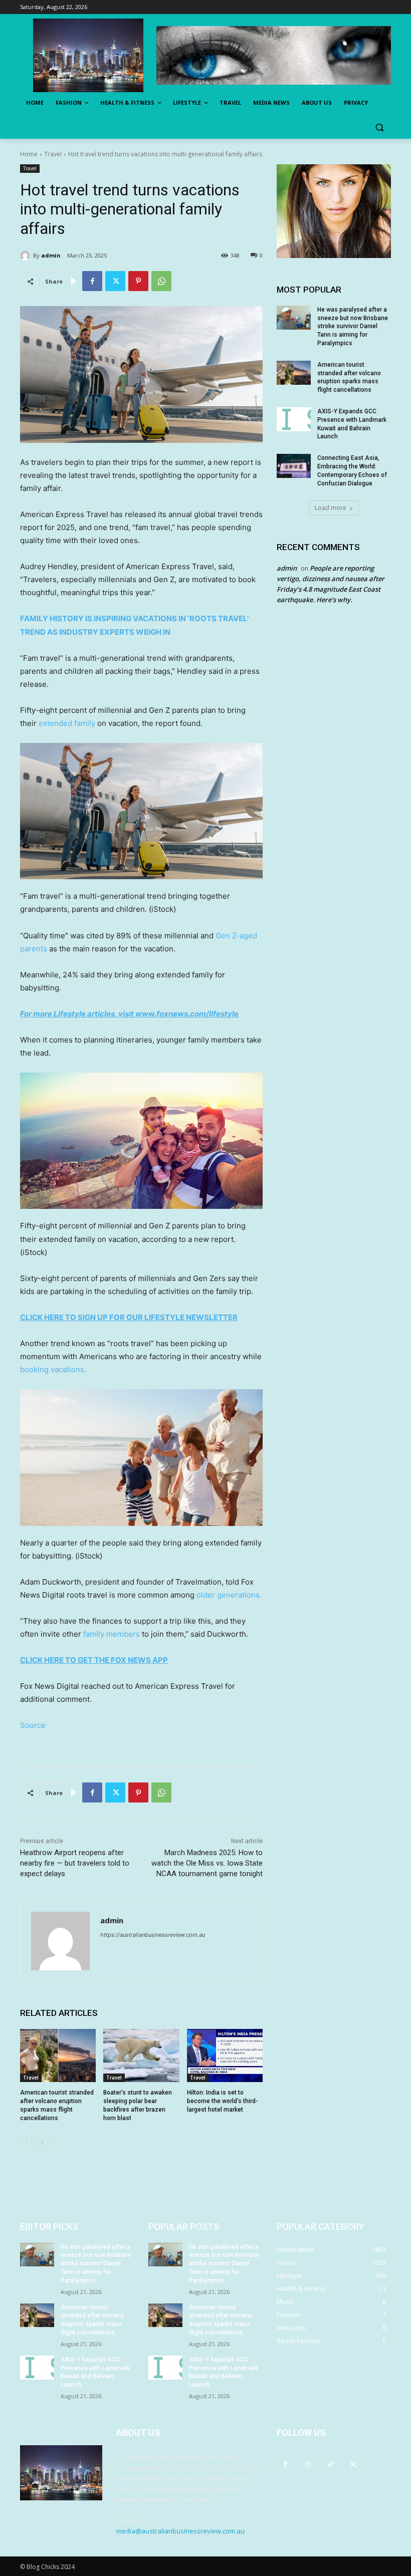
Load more (331, 508)
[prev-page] (26, 2142)
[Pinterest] (138, 281)
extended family (67, 723)
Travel (53, 154)
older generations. (229, 1595)
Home (29, 154)
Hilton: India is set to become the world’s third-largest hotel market (223, 2101)
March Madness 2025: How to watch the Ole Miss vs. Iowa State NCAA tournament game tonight (207, 1863)
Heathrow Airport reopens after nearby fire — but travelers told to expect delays (75, 1863)
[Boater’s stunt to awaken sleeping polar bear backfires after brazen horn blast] (141, 2055)
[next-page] (42, 2142)
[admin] (27, 255)
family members (112, 1634)
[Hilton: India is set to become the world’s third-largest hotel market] (225, 2055)
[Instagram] (308, 2464)
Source (33, 1725)
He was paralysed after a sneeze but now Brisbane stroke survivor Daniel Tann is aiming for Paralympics (353, 326)
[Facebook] (92, 281)
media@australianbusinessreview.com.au (180, 2531)
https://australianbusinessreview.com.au (153, 1935)
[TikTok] (331, 2464)
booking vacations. (53, 1369)
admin (51, 255)
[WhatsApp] (161, 281)
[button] (379, 127)
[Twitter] (115, 281)
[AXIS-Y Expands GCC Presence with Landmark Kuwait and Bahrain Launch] (294, 419)
